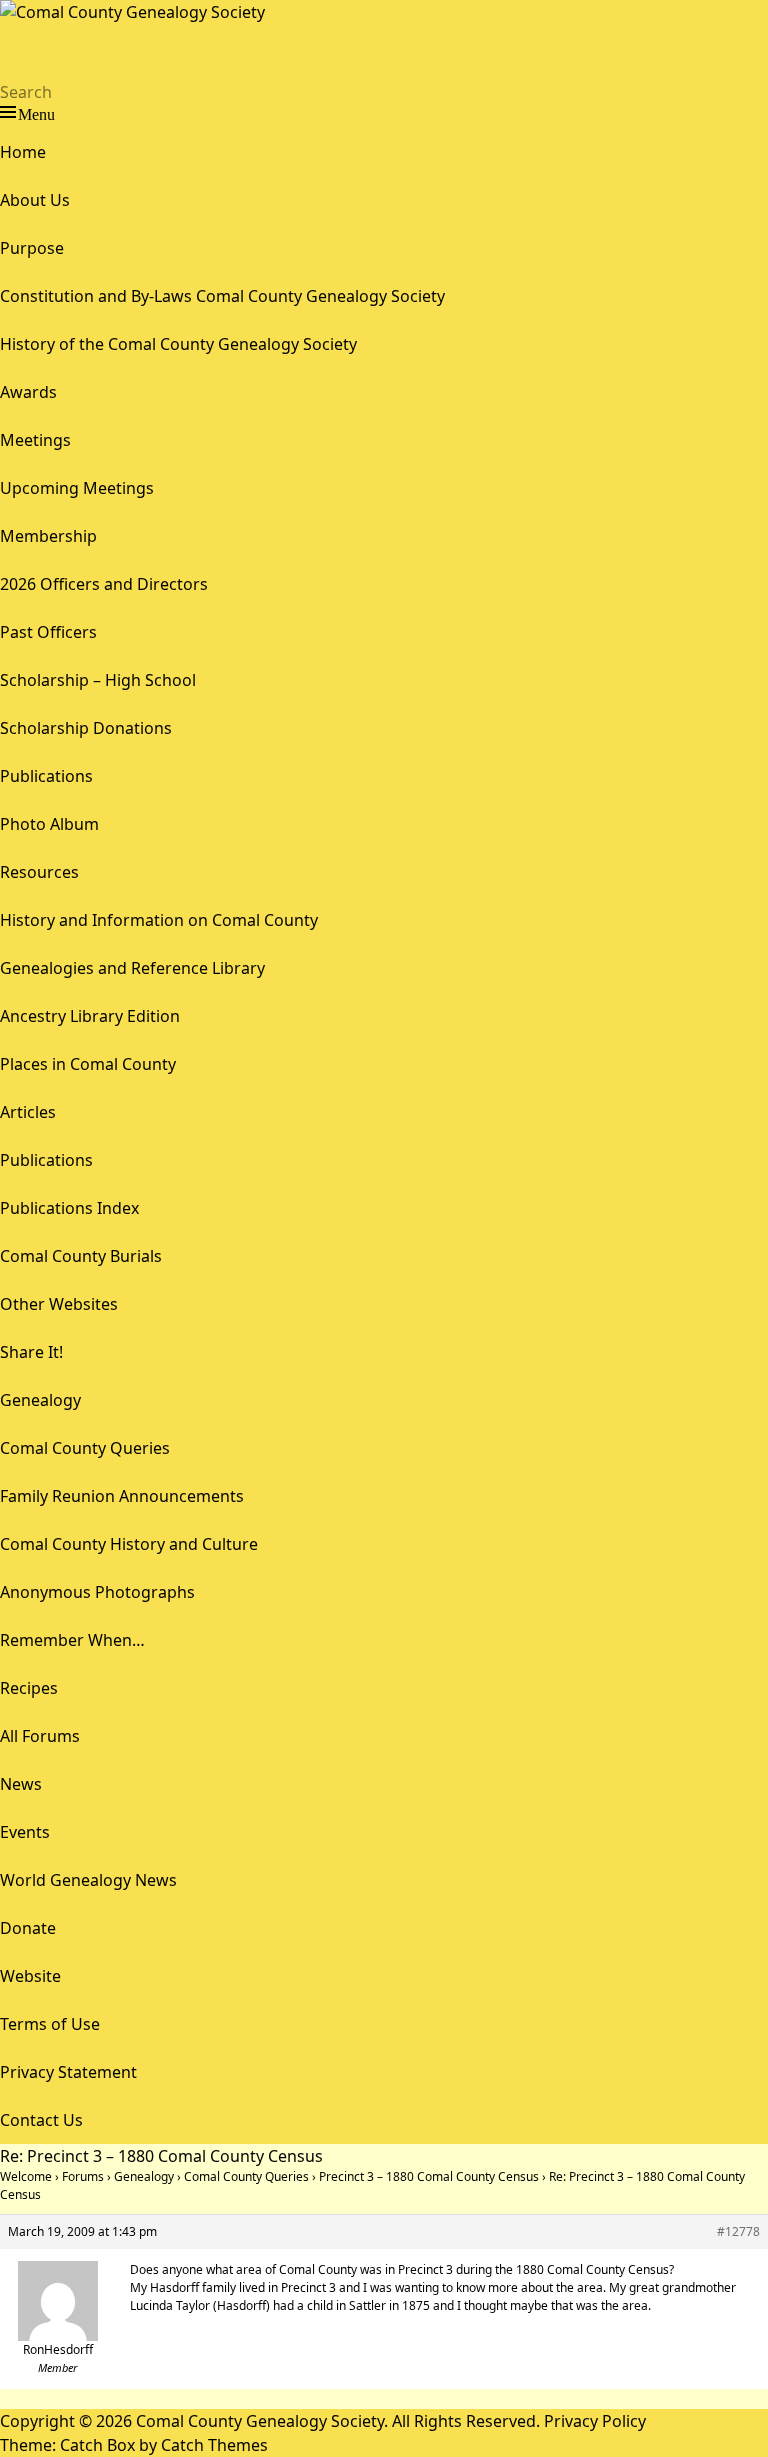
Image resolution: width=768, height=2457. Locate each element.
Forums (83, 2176)
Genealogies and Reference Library (132, 968)
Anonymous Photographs (97, 1592)
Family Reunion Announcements (122, 1496)
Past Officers (48, 632)
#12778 (738, 2231)
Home (23, 152)
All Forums (40, 1736)
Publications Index (69, 1208)
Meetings (35, 440)
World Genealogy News (88, 1880)
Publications (46, 776)
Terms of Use (50, 2024)
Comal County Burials (81, 1256)
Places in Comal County (88, 1064)
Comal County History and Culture (129, 1544)
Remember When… (72, 1640)
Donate (28, 1928)
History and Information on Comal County (159, 920)
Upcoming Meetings (77, 488)
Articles (28, 1112)
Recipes (29, 1688)
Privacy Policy (595, 2421)
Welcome (26, 2176)
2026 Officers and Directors (104, 584)
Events (25, 1832)
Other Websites (59, 1304)
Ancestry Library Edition (90, 1016)
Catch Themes (214, 2445)
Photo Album (49, 824)
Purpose (32, 248)
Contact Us (41, 2120)
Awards (28, 392)
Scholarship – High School (98, 680)
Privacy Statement (68, 2072)
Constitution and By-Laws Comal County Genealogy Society (222, 296)
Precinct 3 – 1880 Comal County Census (429, 2176)
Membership (48, 536)
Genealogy (40, 1400)
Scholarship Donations (86, 728)
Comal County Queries (85, 1448)
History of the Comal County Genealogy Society (178, 344)
